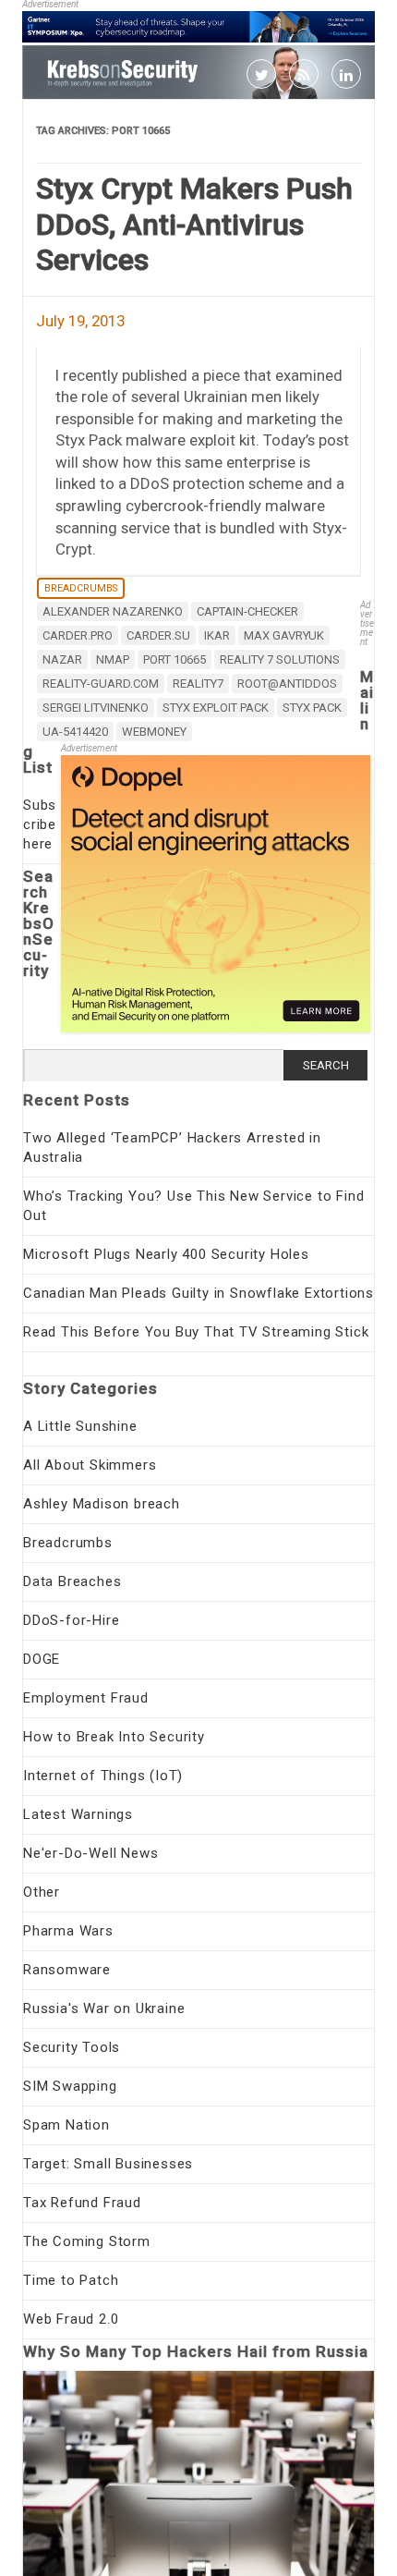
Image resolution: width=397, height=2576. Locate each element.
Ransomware (67, 1970)
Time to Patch (71, 2280)
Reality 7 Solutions (280, 659)
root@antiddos (287, 684)
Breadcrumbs (81, 588)
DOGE (42, 1659)
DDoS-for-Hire (71, 1620)
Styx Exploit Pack (216, 708)
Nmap (113, 659)
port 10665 (174, 659)
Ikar (217, 635)
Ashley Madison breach (102, 1504)
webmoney (154, 732)
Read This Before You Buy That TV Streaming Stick (196, 1332)
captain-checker (247, 611)
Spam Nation (66, 2125)
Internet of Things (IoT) (103, 1776)
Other (42, 1892)
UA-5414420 (75, 732)
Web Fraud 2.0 (71, 2319)
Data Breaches (72, 1581)
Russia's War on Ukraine (104, 2008)
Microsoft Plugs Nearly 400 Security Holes (166, 1254)
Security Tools (72, 2047)
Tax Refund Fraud (82, 2203)
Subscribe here (40, 824)
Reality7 (198, 684)
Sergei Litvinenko (96, 708)
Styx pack (312, 708)
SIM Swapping (70, 2086)
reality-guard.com (101, 684)
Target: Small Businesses (108, 2164)
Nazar (62, 659)
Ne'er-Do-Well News (90, 1853)
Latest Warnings (78, 1814)
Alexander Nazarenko (113, 611)
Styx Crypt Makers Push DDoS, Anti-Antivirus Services (194, 224)
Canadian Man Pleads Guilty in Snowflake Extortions (198, 1293)
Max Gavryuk (284, 635)
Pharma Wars (68, 1931)
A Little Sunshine (80, 1426)
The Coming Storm (87, 2241)
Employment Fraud (86, 1698)
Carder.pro (78, 635)
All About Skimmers (90, 1465)
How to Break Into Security (114, 1737)
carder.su (158, 635)
